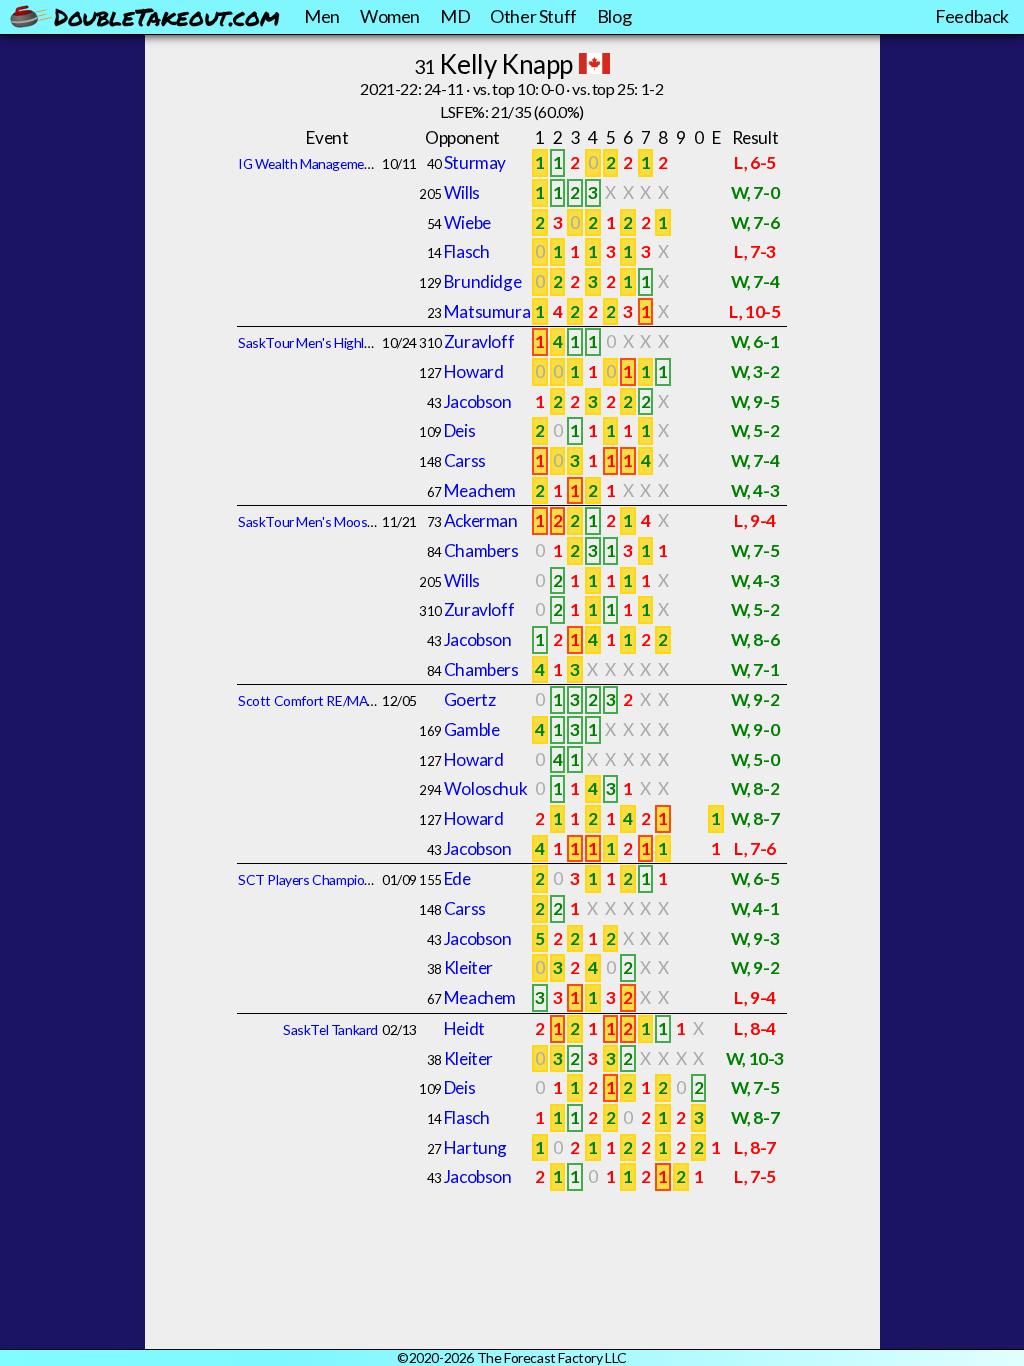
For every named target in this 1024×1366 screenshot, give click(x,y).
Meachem (480, 490)
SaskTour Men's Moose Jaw (318, 521)
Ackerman (481, 520)
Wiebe (467, 222)
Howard (474, 371)
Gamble (472, 729)
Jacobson (478, 401)
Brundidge (482, 281)
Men (322, 16)
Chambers (481, 550)
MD (455, 16)
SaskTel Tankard (330, 1029)
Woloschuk (485, 788)
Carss (465, 460)
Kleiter (468, 967)
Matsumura (487, 311)
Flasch (467, 251)
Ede (457, 878)
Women (390, 16)
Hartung (475, 1147)
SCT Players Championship (317, 879)
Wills (462, 192)
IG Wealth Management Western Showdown (369, 163)
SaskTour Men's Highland (312, 342)
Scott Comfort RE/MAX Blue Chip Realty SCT (370, 700)
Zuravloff (479, 341)
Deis (459, 430)
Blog (614, 16)
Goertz (470, 699)
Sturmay (475, 162)
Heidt (464, 1028)
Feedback (972, 16)
